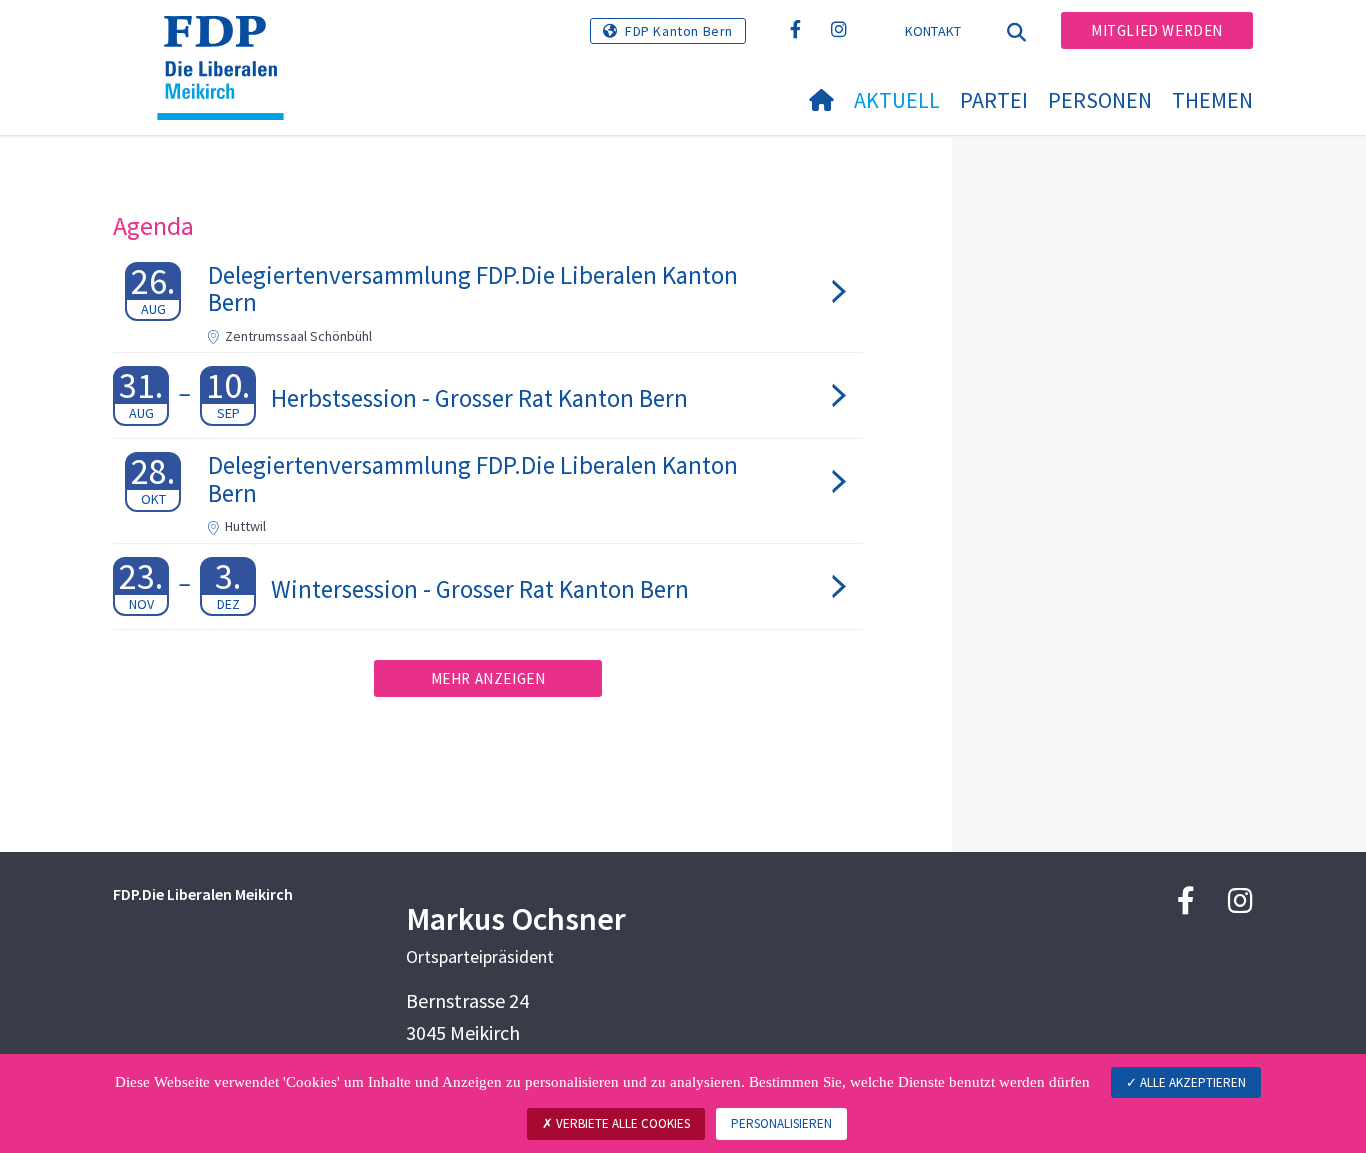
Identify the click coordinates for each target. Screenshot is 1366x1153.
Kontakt (933, 31)
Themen (1212, 100)
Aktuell (897, 100)
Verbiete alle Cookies (621, 1123)
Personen (1100, 100)
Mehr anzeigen (488, 678)
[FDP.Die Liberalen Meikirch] (228, 41)
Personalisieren (781, 1123)
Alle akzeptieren (1191, 1082)
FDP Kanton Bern (679, 31)
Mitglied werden (1157, 30)
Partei (994, 100)
